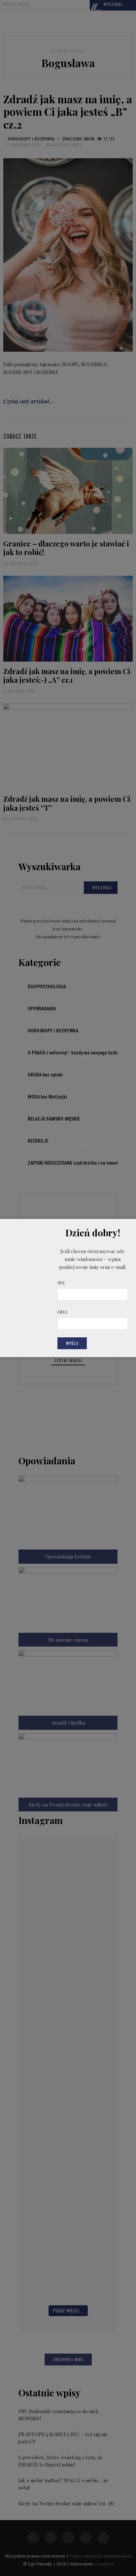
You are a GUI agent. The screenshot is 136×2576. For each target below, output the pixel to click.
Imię (61, 1283)
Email (63, 1312)
